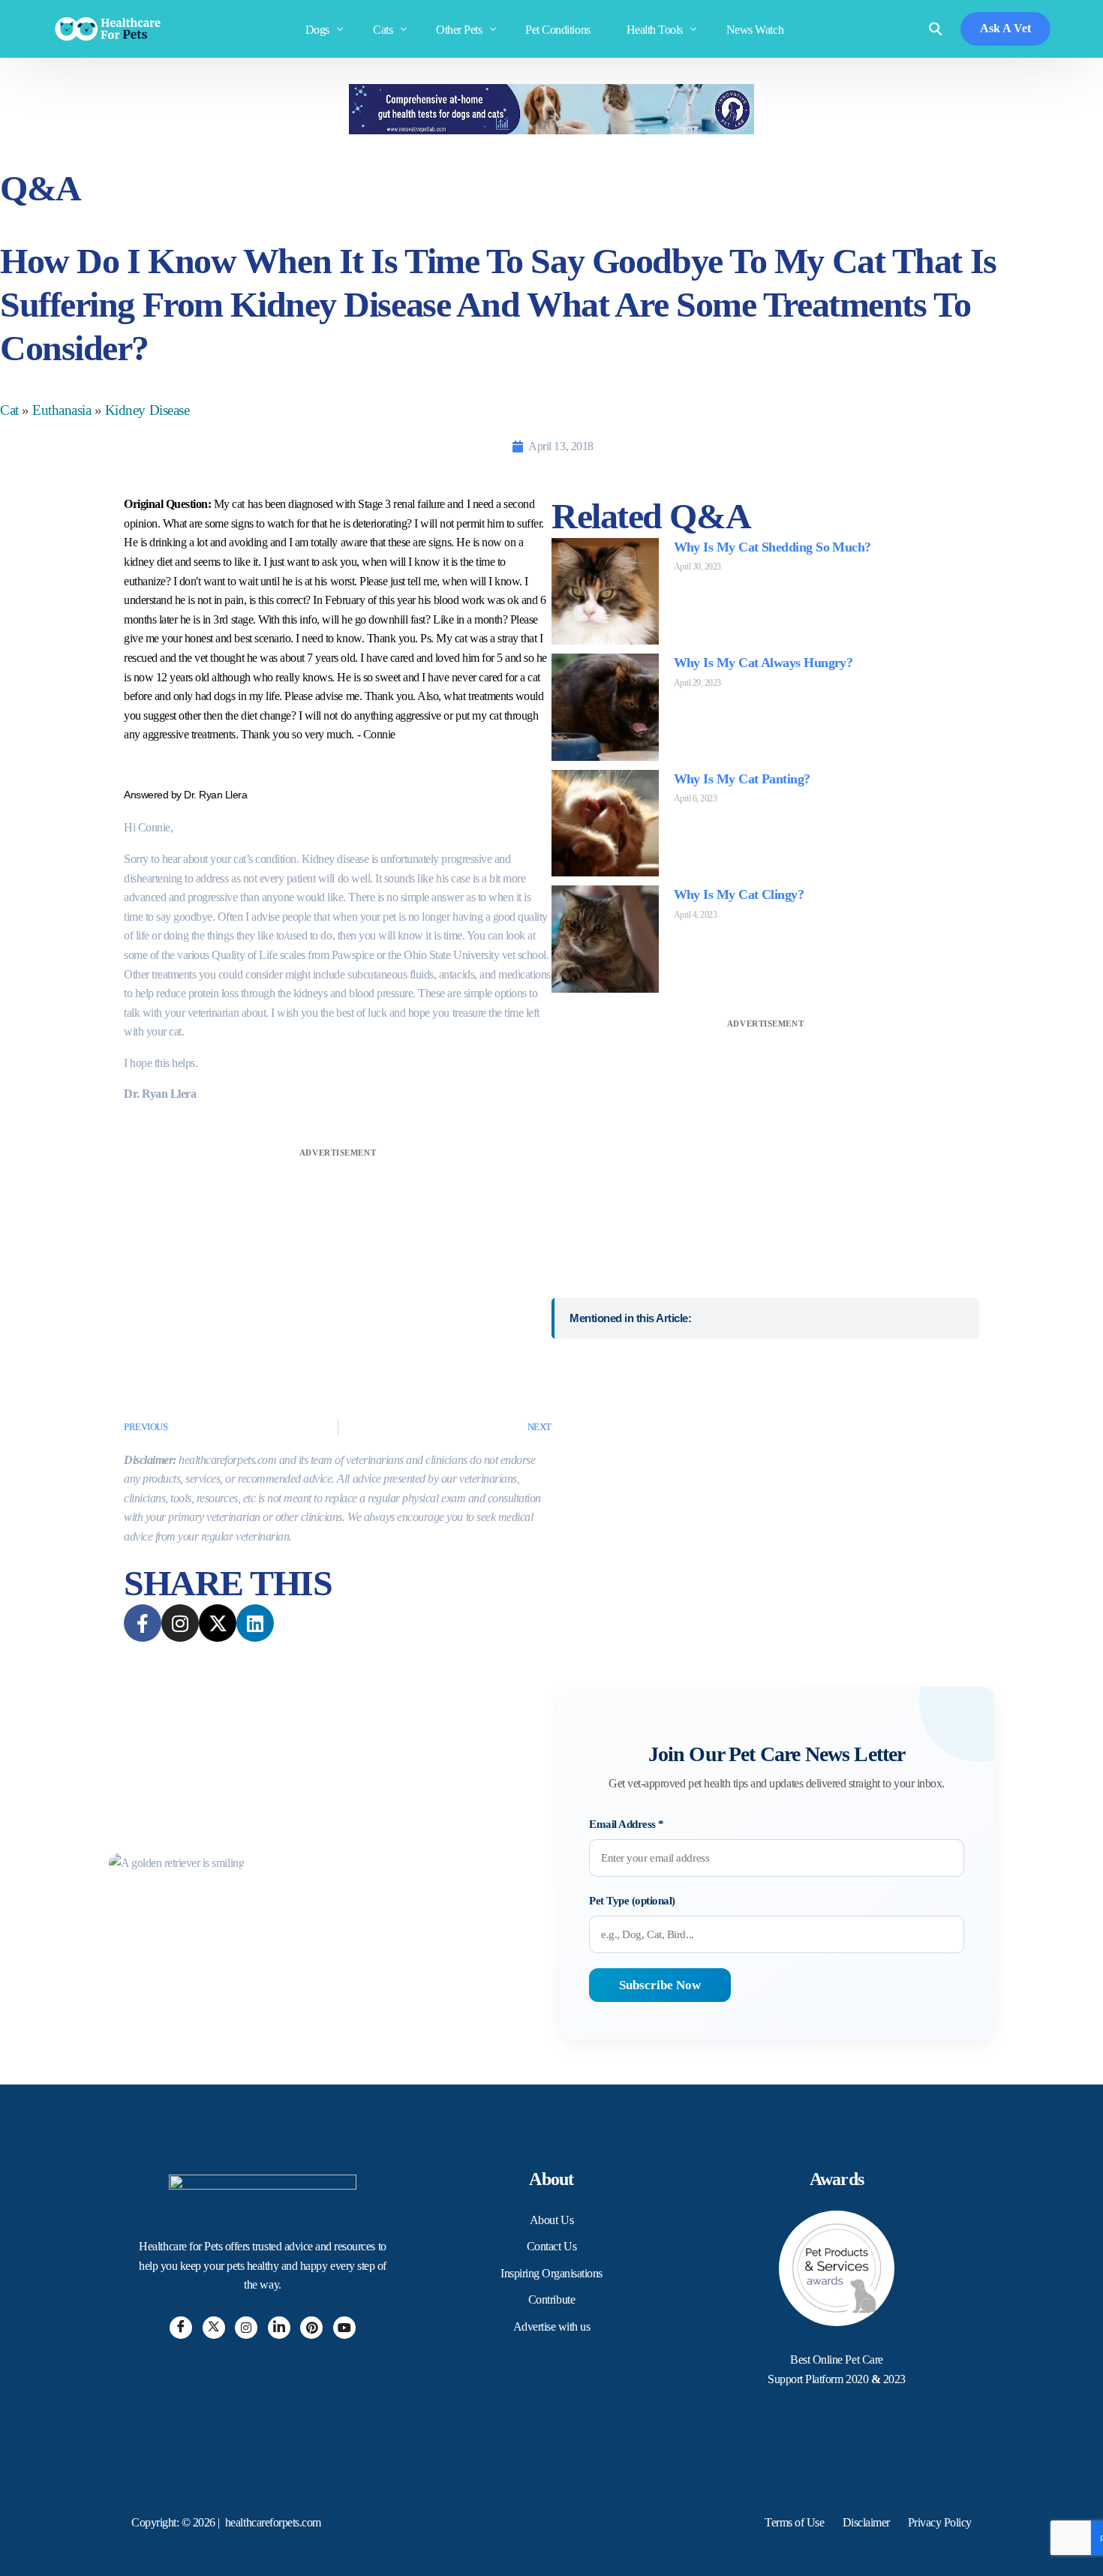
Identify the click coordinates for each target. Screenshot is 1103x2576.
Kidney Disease (147, 410)
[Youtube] (344, 2328)
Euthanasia (62, 410)
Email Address (627, 1824)
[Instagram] (246, 2328)
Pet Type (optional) (632, 1901)
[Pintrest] (311, 2328)
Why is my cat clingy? (739, 894)
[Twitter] (214, 2328)
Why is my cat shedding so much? (772, 547)
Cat (9, 410)
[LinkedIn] (279, 2328)
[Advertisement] (338, 1267)
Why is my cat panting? (742, 779)
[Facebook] (181, 2328)
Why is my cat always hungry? (763, 663)
